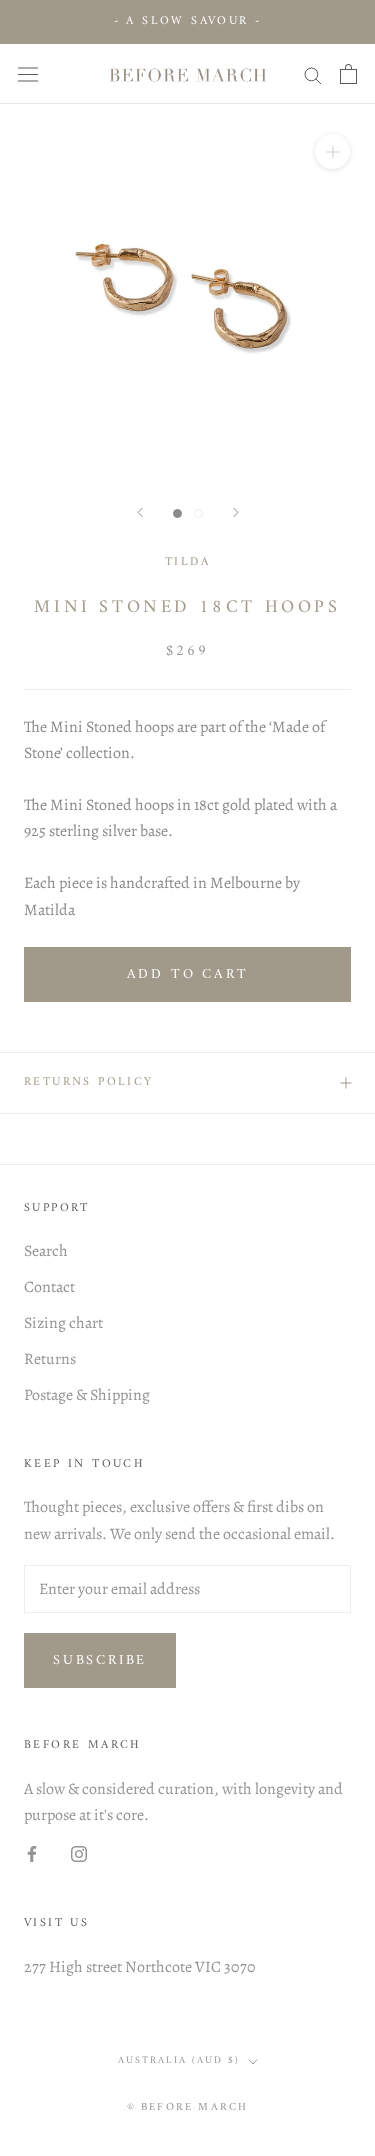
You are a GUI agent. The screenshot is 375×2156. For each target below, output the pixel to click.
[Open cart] (348, 74)
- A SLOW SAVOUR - (188, 21)
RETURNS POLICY (89, 1082)
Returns (50, 1359)
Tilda (187, 562)
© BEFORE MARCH (188, 2107)
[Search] (313, 74)
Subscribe (100, 1660)
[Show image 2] (198, 513)
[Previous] (140, 512)
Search (46, 1251)
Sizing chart (63, 1323)
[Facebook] (32, 1853)
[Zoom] (332, 151)
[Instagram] (79, 1853)
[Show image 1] (177, 513)
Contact (49, 1287)
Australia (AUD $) (179, 2060)
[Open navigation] (28, 73)
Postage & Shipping (87, 1395)
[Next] (236, 512)
